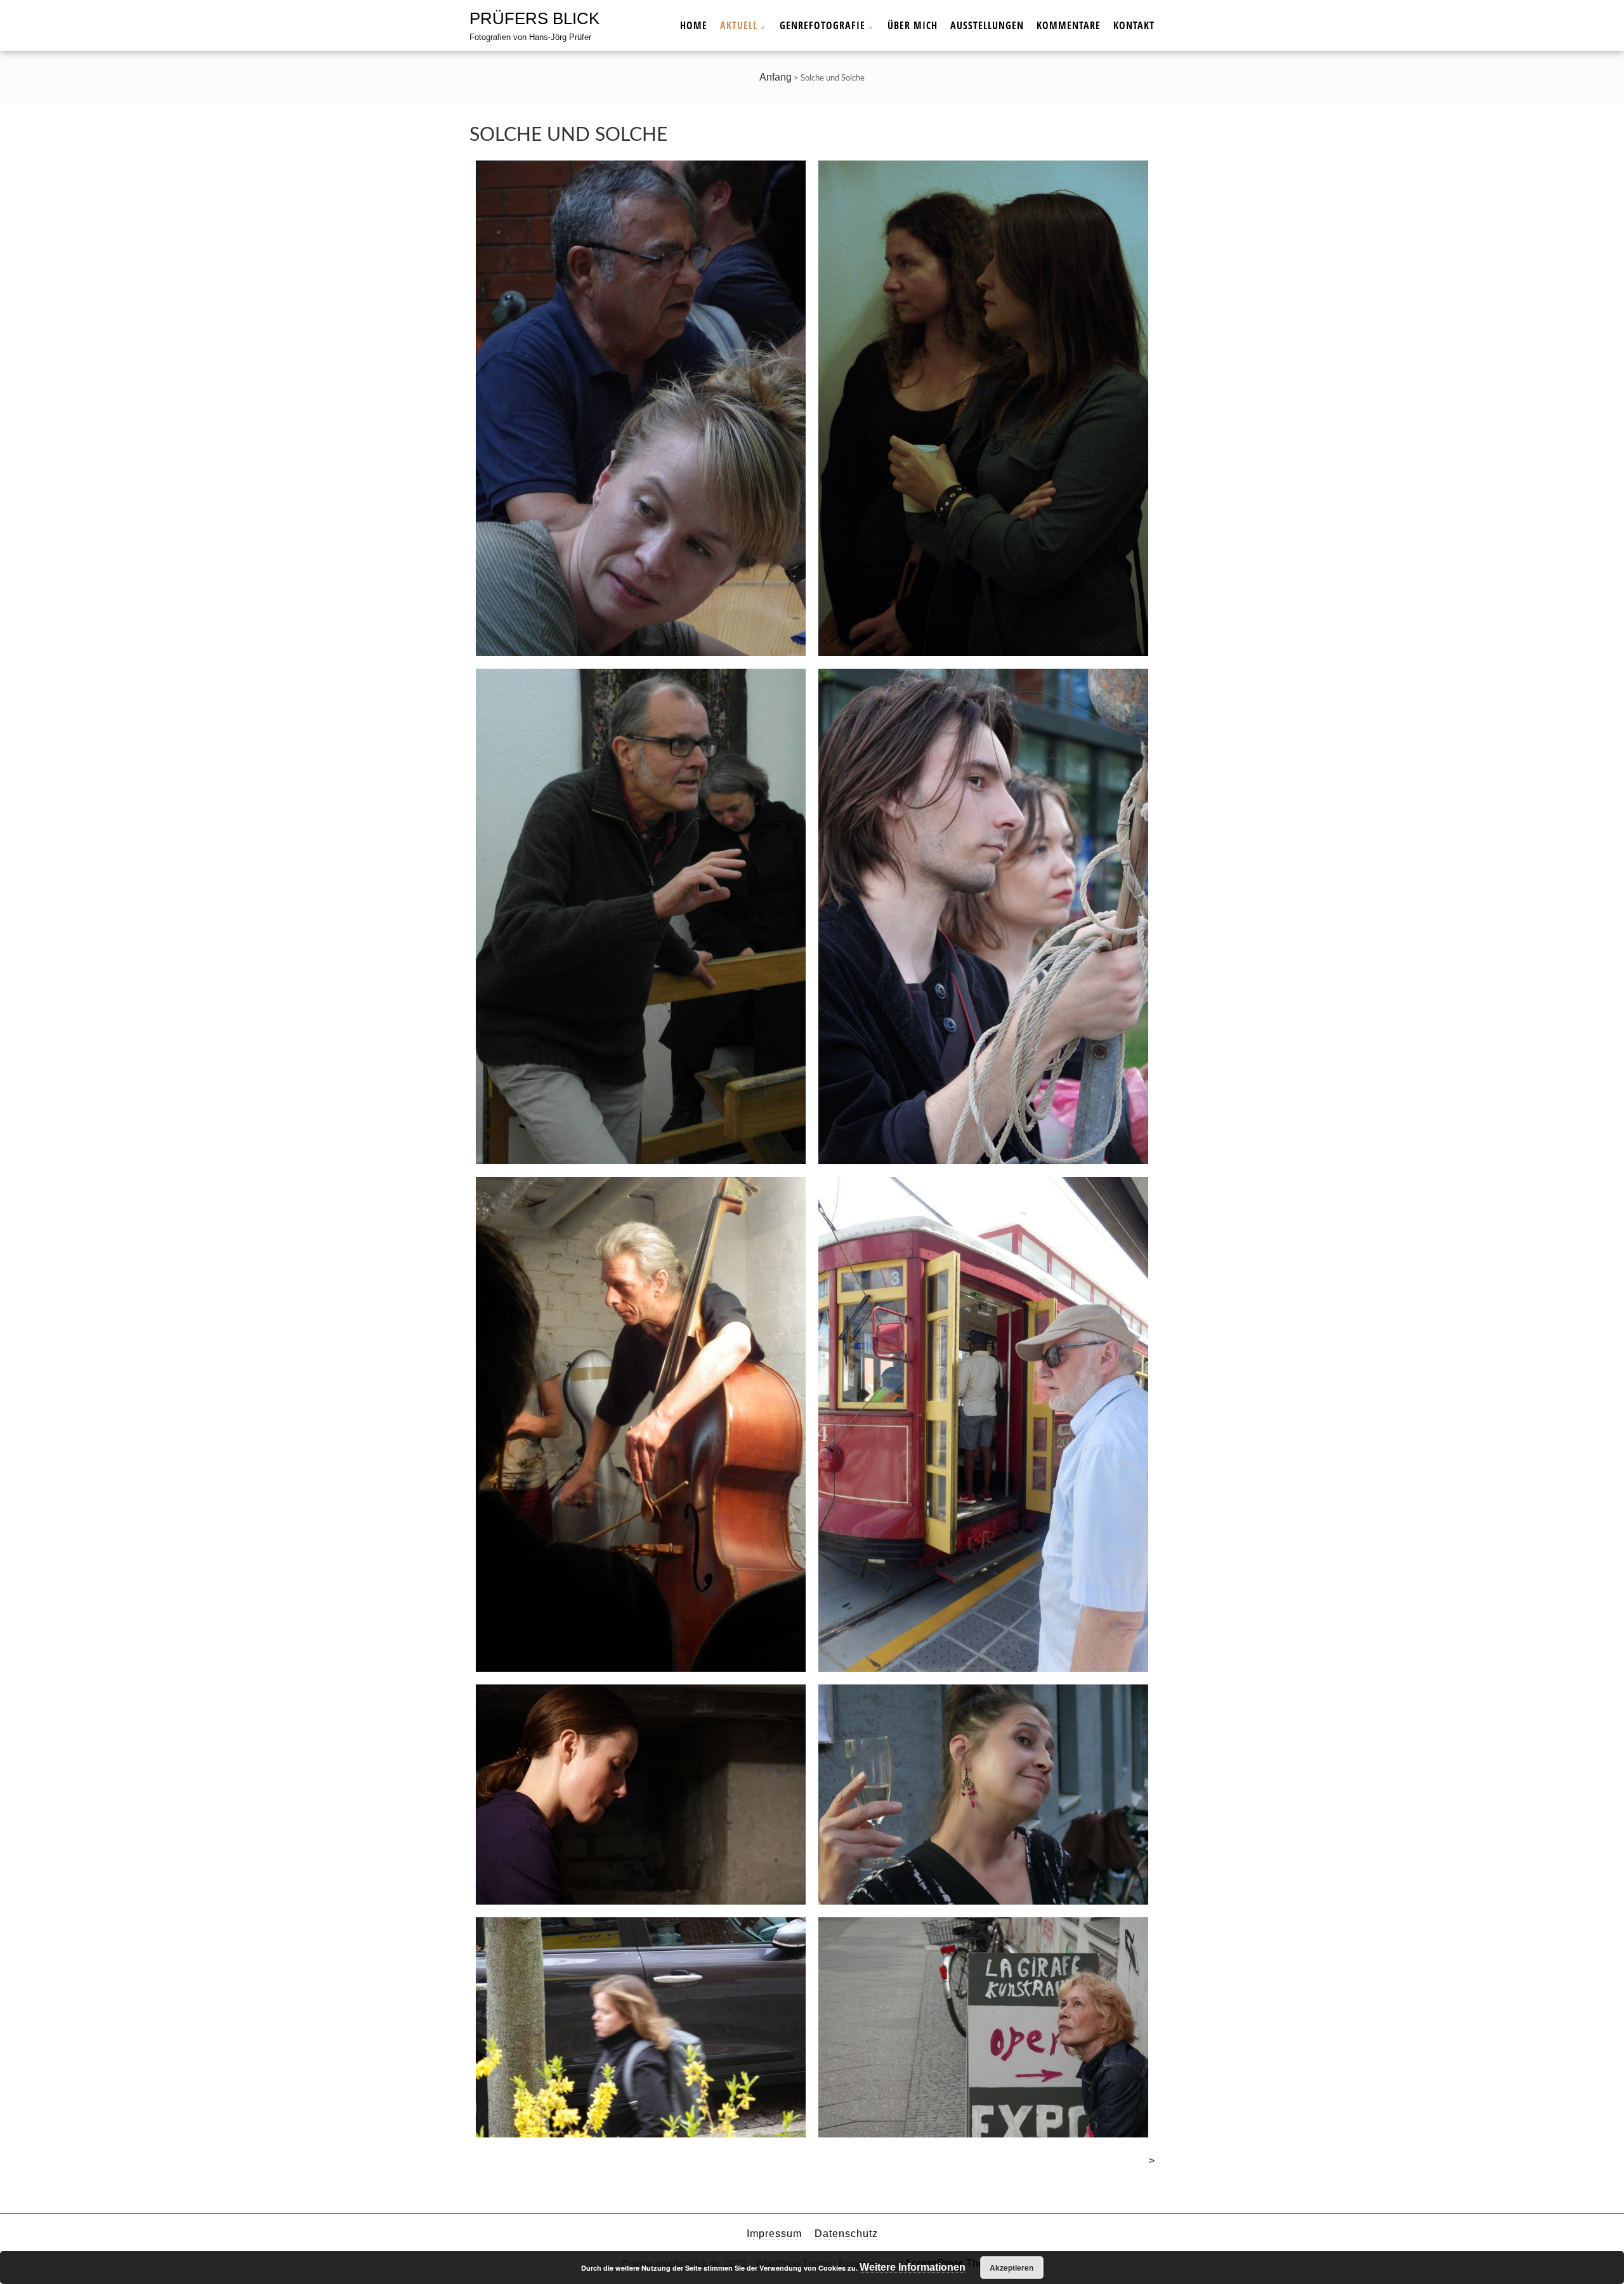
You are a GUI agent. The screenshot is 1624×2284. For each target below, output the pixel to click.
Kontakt (1134, 25)
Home (694, 25)
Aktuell (739, 25)
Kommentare (1069, 25)
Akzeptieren (1012, 2268)
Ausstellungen (987, 25)
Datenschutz (846, 2234)
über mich (913, 25)
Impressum (774, 2234)
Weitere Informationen (913, 2267)
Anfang (776, 77)
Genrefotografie (822, 25)
